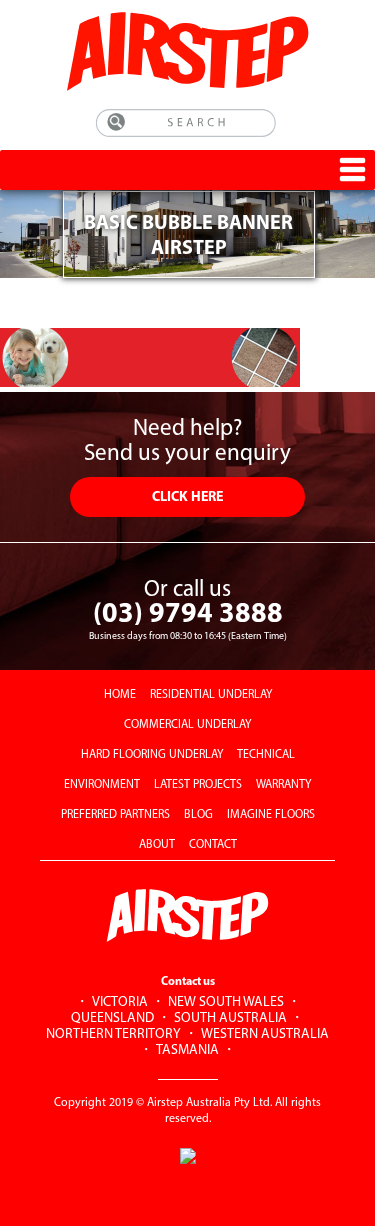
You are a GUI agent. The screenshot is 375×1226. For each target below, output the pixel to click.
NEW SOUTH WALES (226, 1002)
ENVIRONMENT (102, 785)
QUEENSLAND (112, 1018)
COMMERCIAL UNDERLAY (187, 725)
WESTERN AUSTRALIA (265, 1034)
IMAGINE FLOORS (271, 815)
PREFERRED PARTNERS (115, 815)
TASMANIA (187, 1050)
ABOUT (157, 845)
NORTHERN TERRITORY (113, 1034)
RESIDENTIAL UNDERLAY (211, 695)
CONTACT (213, 845)
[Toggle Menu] (352, 169)
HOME (120, 695)
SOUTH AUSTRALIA (230, 1018)
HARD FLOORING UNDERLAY (152, 755)
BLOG (198, 815)
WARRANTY (283, 785)
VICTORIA (120, 1002)
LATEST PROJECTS (198, 785)
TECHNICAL (266, 755)
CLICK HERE (187, 497)
